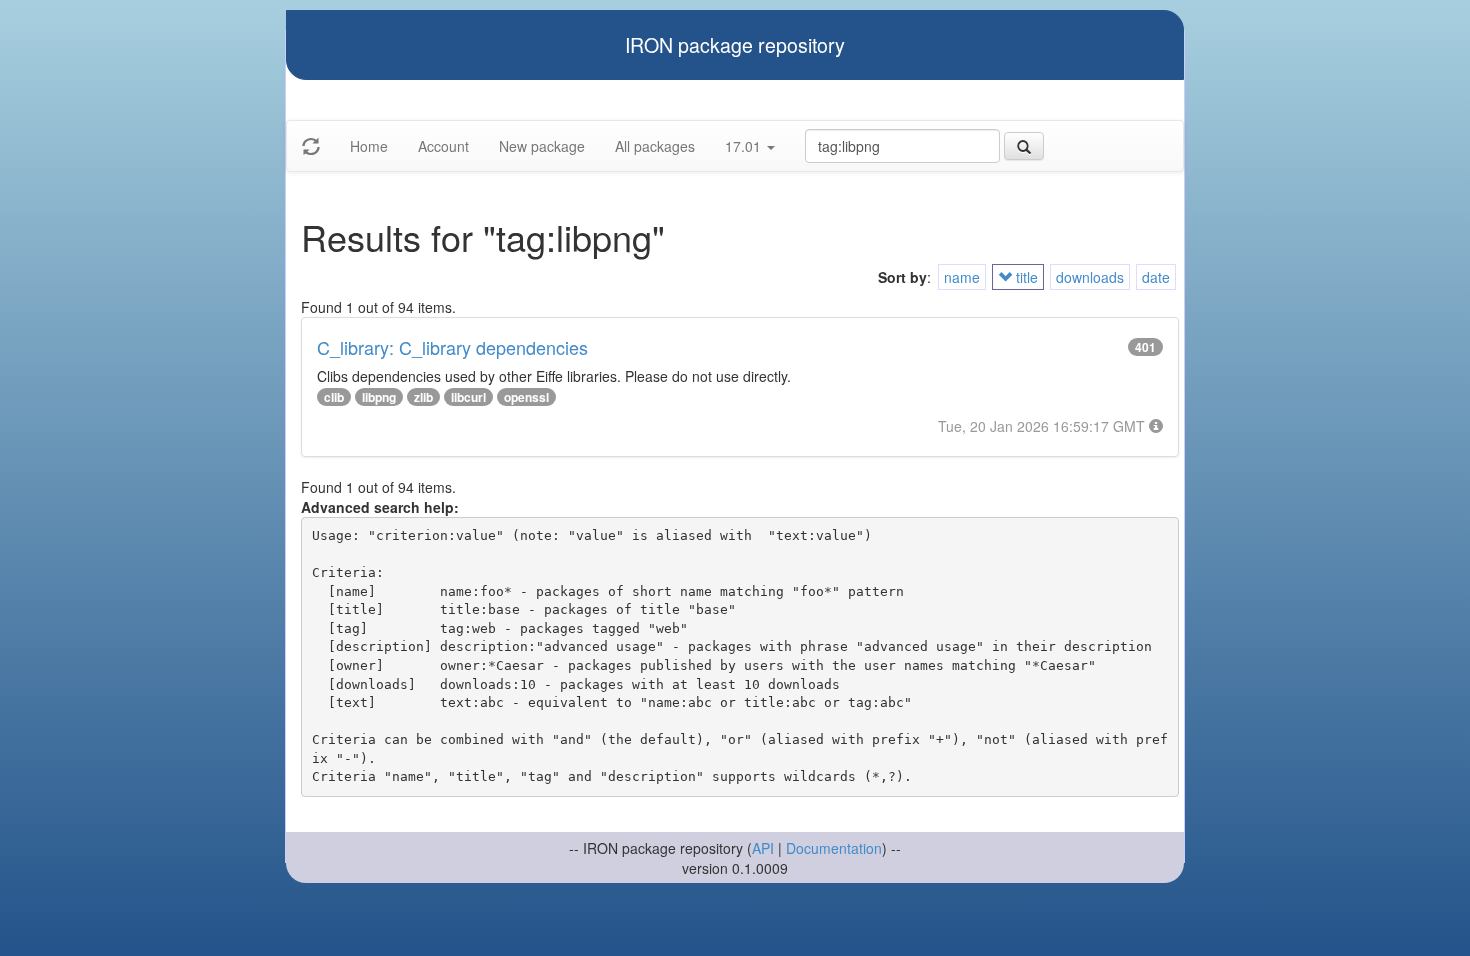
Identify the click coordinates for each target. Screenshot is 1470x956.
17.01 (745, 146)
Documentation (834, 848)
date (1156, 277)
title (1025, 277)
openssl (526, 397)
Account (443, 146)
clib (334, 397)
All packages (655, 146)
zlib (423, 397)
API (763, 848)
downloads (1090, 277)
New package (542, 146)
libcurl (468, 397)
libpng (379, 397)
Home (369, 146)
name (962, 277)
